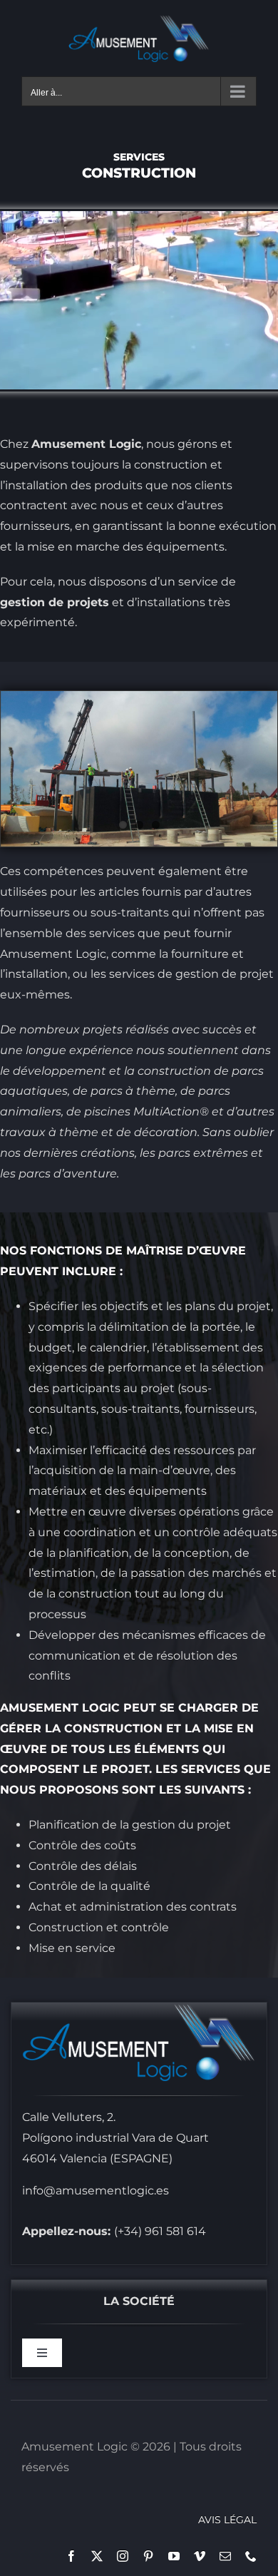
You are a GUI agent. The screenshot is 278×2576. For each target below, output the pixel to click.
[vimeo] (200, 2556)
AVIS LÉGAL (227, 2520)
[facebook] (71, 2556)
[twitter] (97, 2556)
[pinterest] (148, 2556)
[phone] (251, 2556)
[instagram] (123, 2556)
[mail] (225, 2556)
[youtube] (174, 2556)
